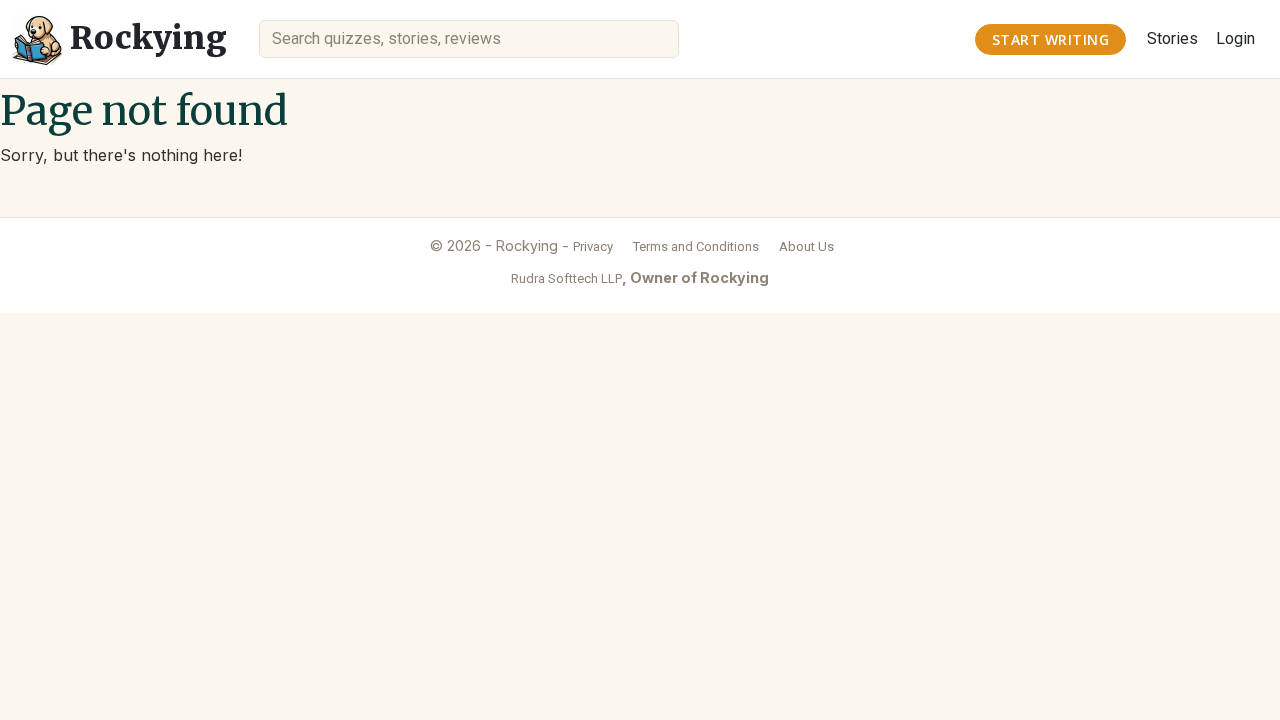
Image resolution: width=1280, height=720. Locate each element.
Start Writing (1051, 39)
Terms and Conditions (696, 246)
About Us (806, 246)
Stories (1172, 38)
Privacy (593, 246)
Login (1235, 38)
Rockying (144, 38)
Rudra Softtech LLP (566, 278)
